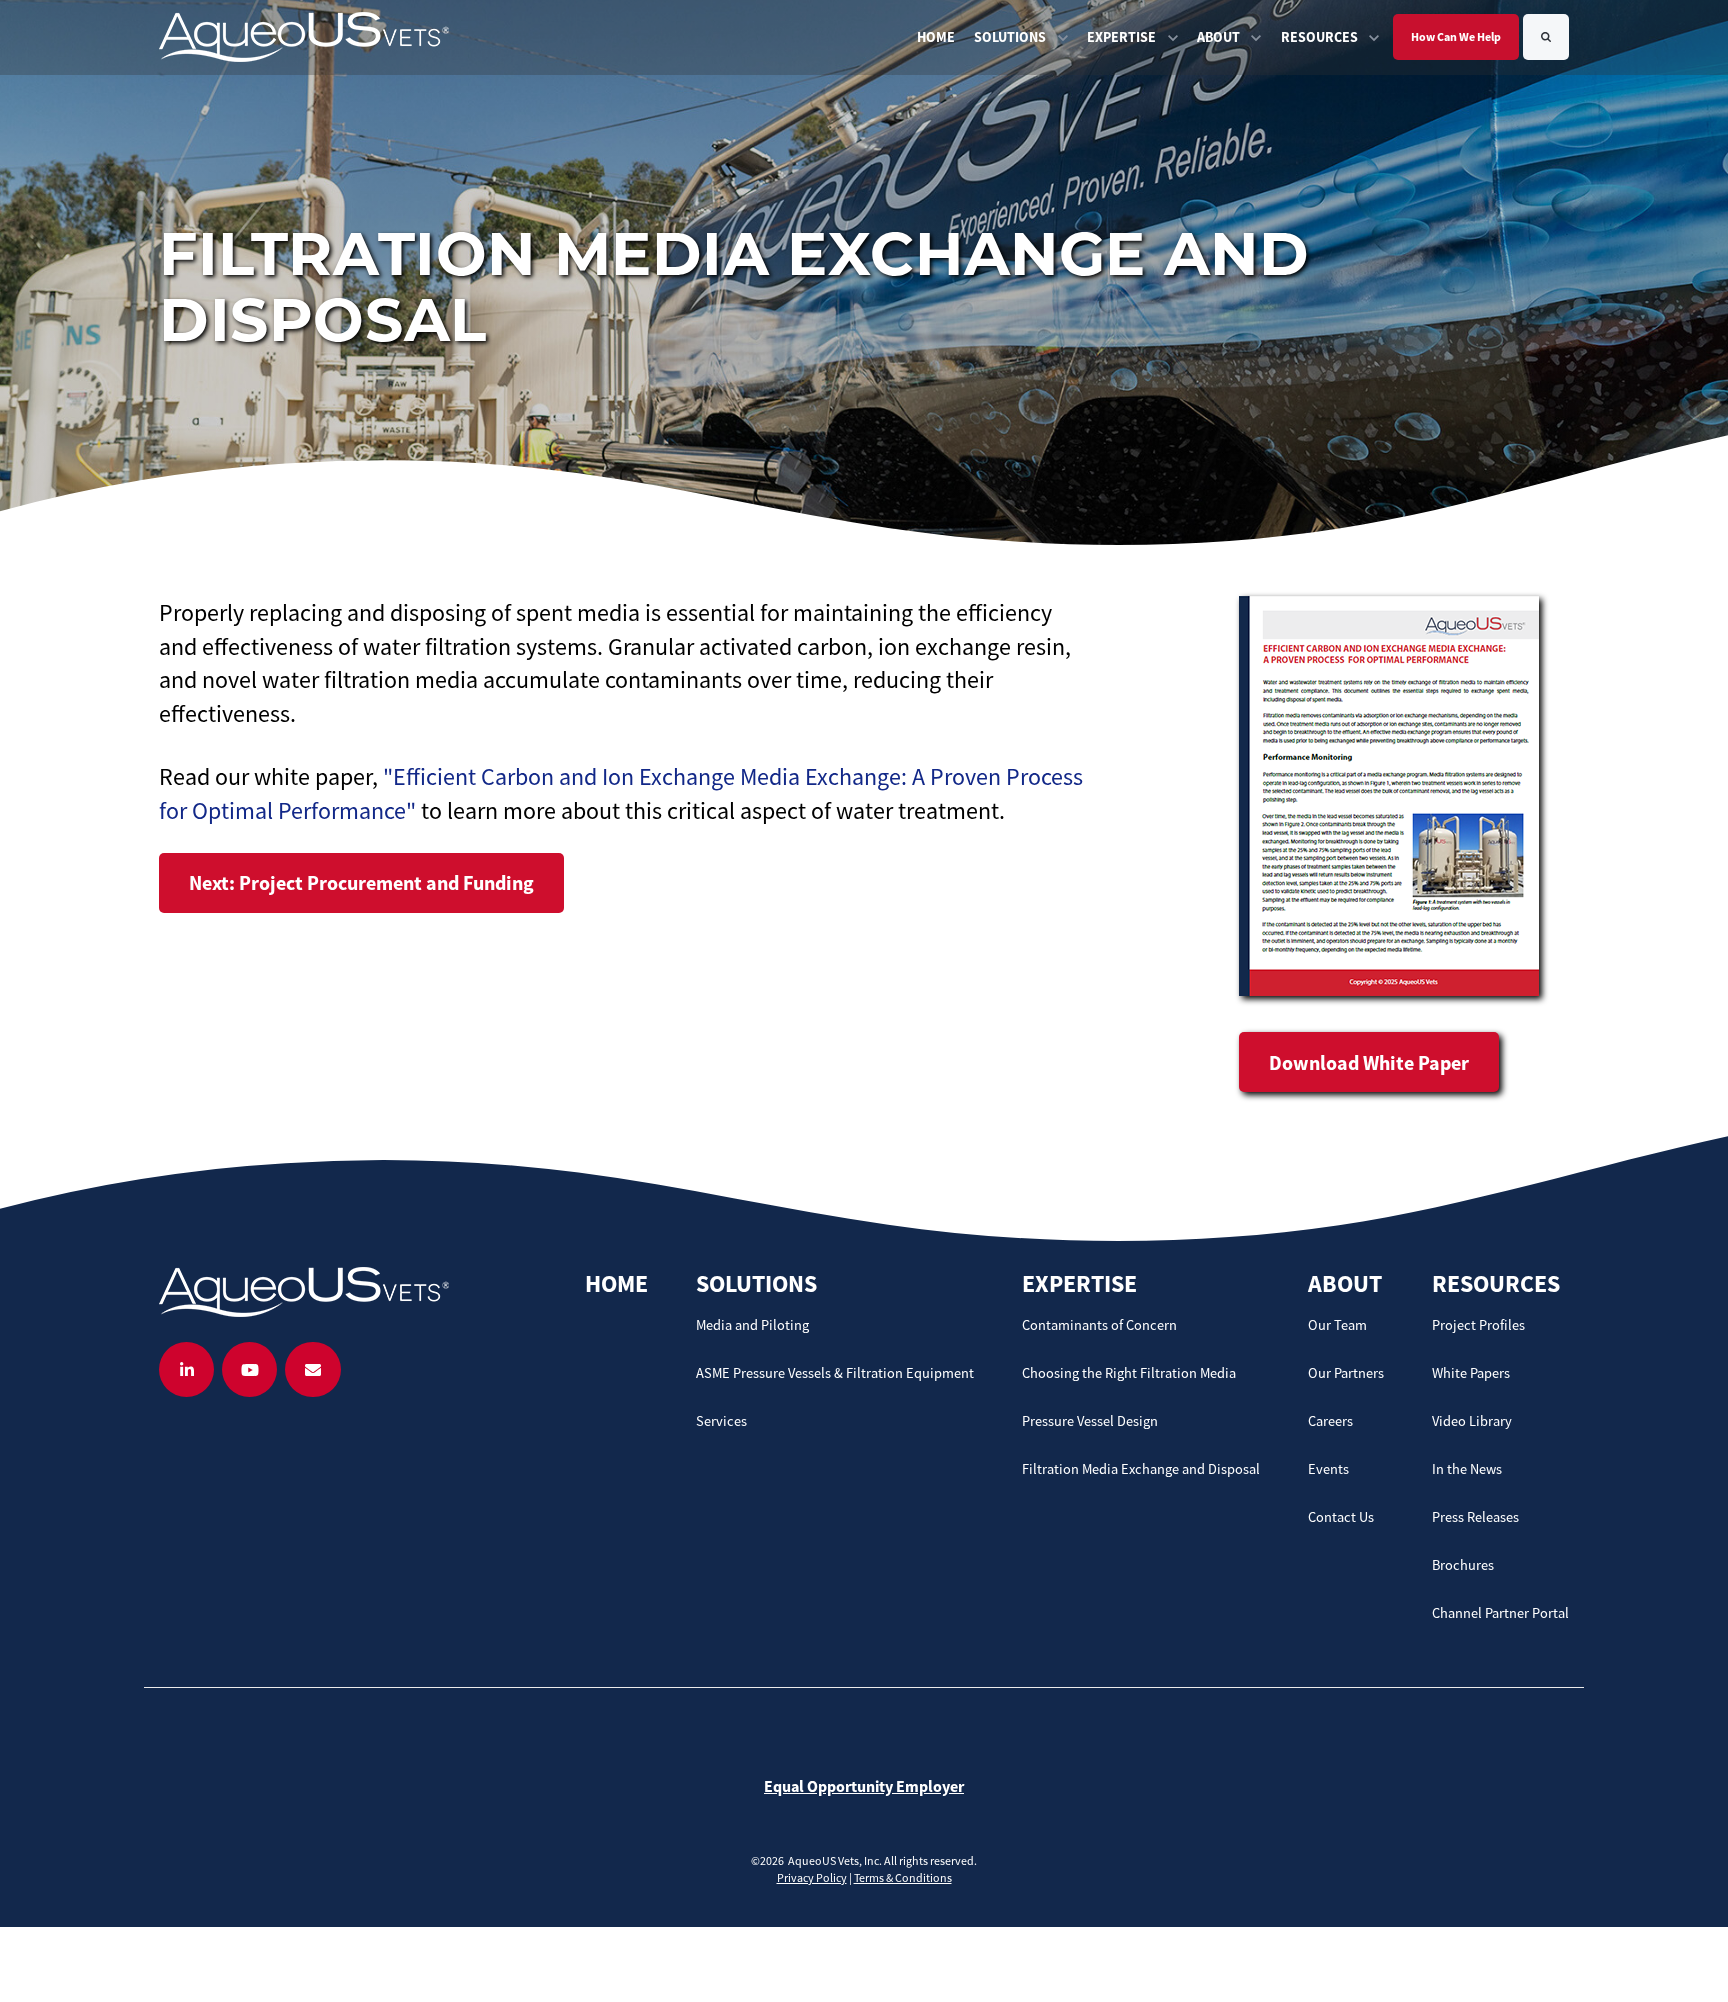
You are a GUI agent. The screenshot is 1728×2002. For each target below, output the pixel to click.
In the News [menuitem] (1467, 1469)
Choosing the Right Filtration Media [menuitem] (1129, 1373)
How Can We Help (1456, 36)
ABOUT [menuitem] (1345, 1283)
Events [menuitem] (1328, 1469)
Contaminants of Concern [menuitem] (1099, 1325)
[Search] (1546, 37)
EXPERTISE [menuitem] (1079, 1283)
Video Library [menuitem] (1472, 1421)
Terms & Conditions (903, 1877)
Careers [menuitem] (1330, 1421)
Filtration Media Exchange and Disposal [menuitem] (1141, 1469)
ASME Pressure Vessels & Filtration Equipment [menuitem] (835, 1373)
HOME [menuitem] (616, 1283)
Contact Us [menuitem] (1341, 1517)
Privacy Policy (812, 1877)
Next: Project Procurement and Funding (361, 882)
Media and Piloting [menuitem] (752, 1325)
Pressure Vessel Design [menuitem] (1090, 1421)
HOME (936, 37)
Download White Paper (1369, 1062)
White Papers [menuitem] (1471, 1373)
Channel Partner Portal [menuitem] (1500, 1613)
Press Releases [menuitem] (1475, 1517)
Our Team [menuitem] (1337, 1325)
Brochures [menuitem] (1463, 1565)
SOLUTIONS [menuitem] (756, 1283)
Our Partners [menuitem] (1346, 1373)
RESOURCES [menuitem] (1496, 1283)
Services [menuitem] (721, 1421)
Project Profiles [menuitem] (1478, 1325)
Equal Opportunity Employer (864, 1786)
